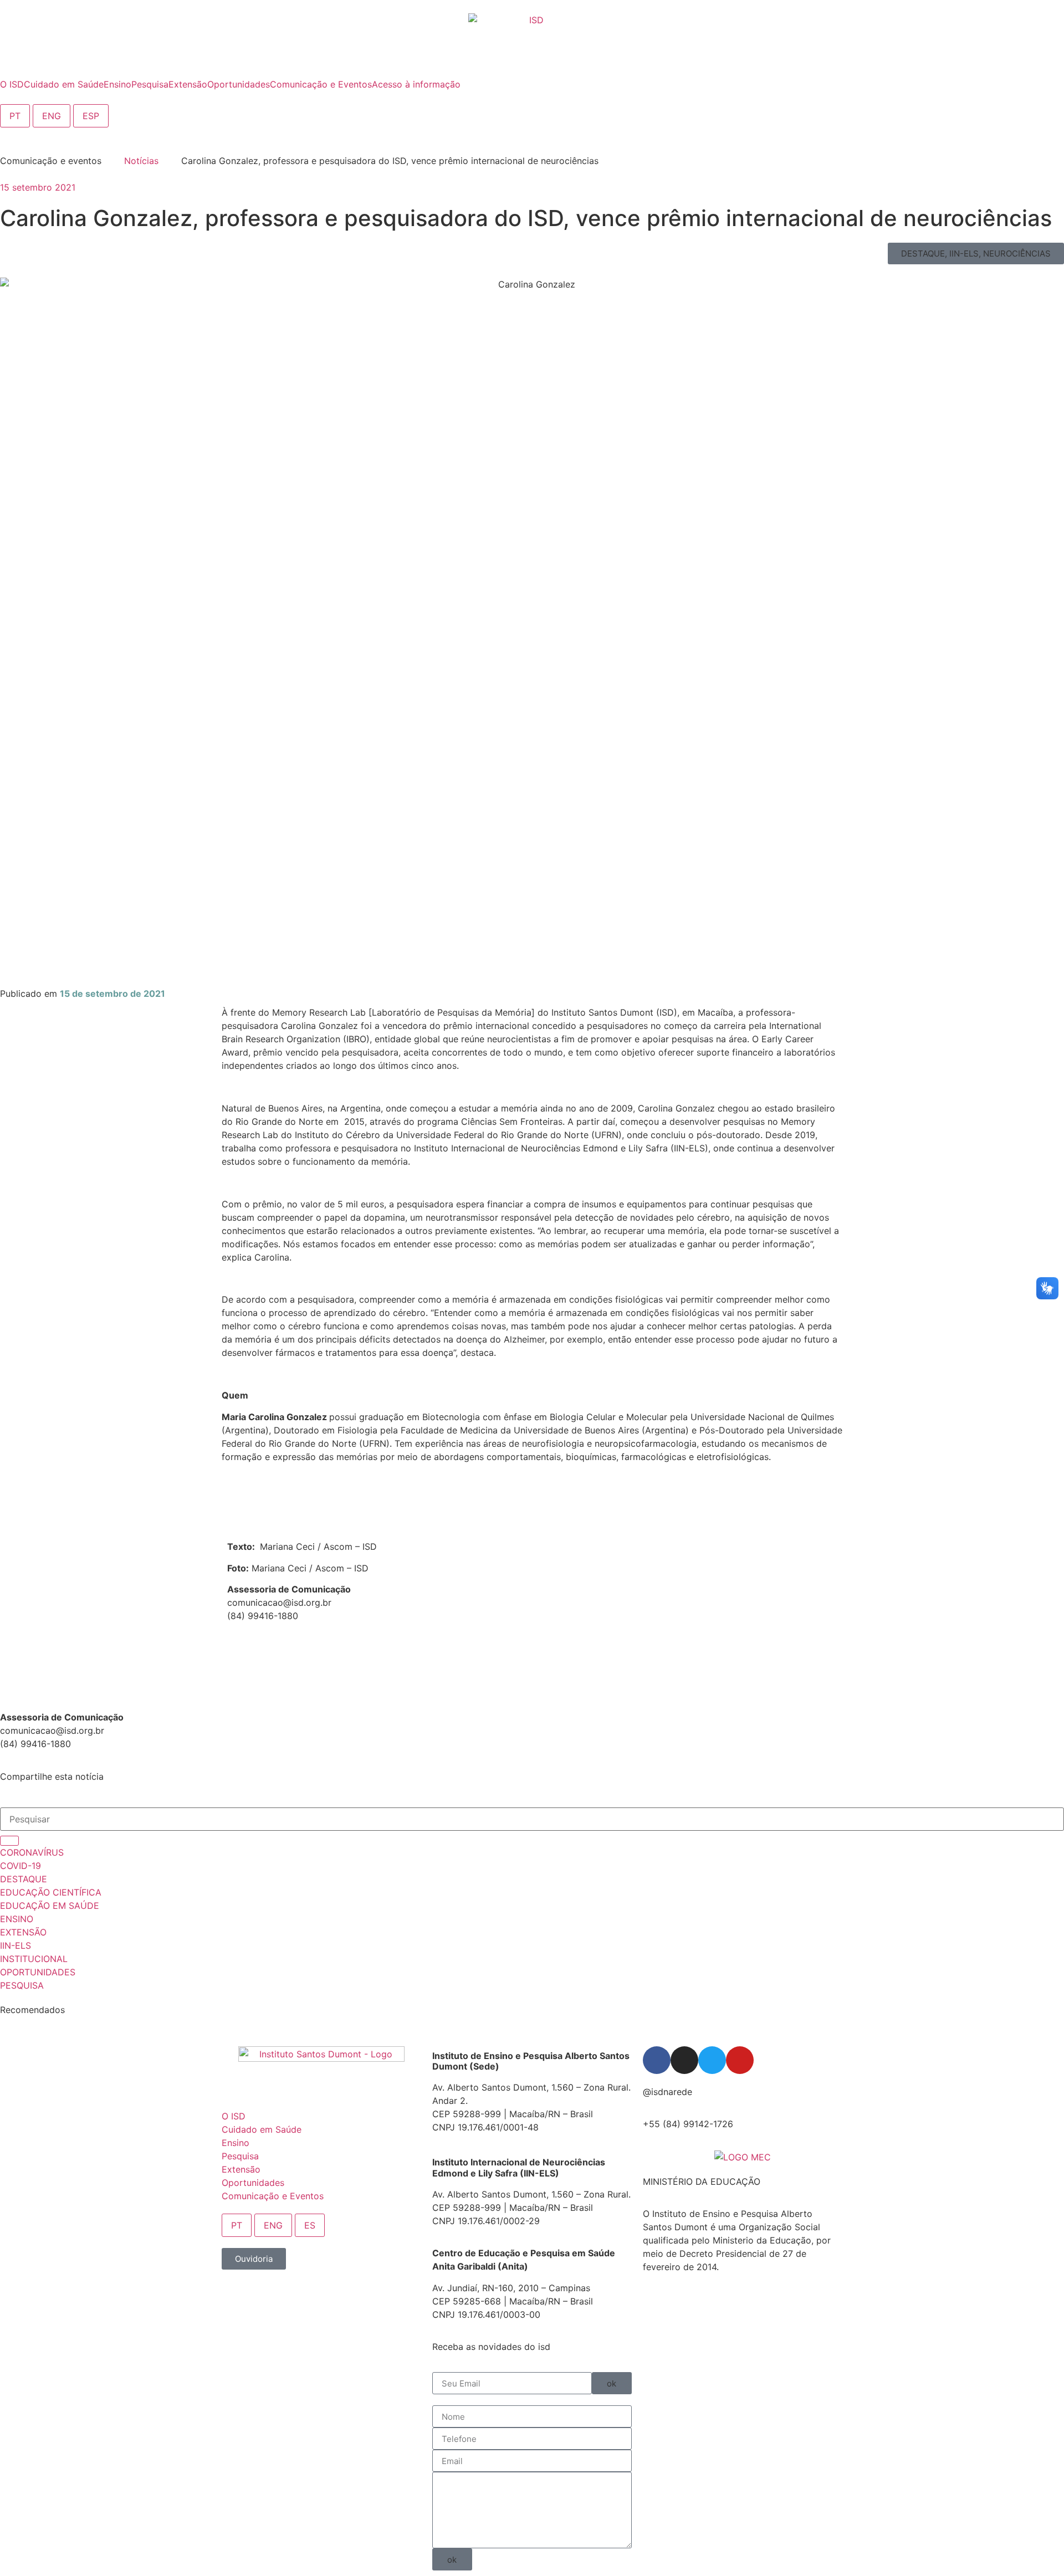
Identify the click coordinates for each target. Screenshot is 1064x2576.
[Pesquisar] (9, 1841)
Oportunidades (253, 2183)
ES (310, 2225)
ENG (52, 116)
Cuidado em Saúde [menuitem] (64, 84)
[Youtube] (740, 2060)
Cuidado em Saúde (262, 2129)
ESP (91, 116)
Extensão (241, 2169)
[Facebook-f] (657, 2060)
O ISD (234, 2116)
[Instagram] (684, 2060)
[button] (976, 253)
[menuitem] (12, 84)
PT (15, 116)
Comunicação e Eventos (273, 2196)
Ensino (236, 2143)
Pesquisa (240, 2156)
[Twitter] (712, 2060)
